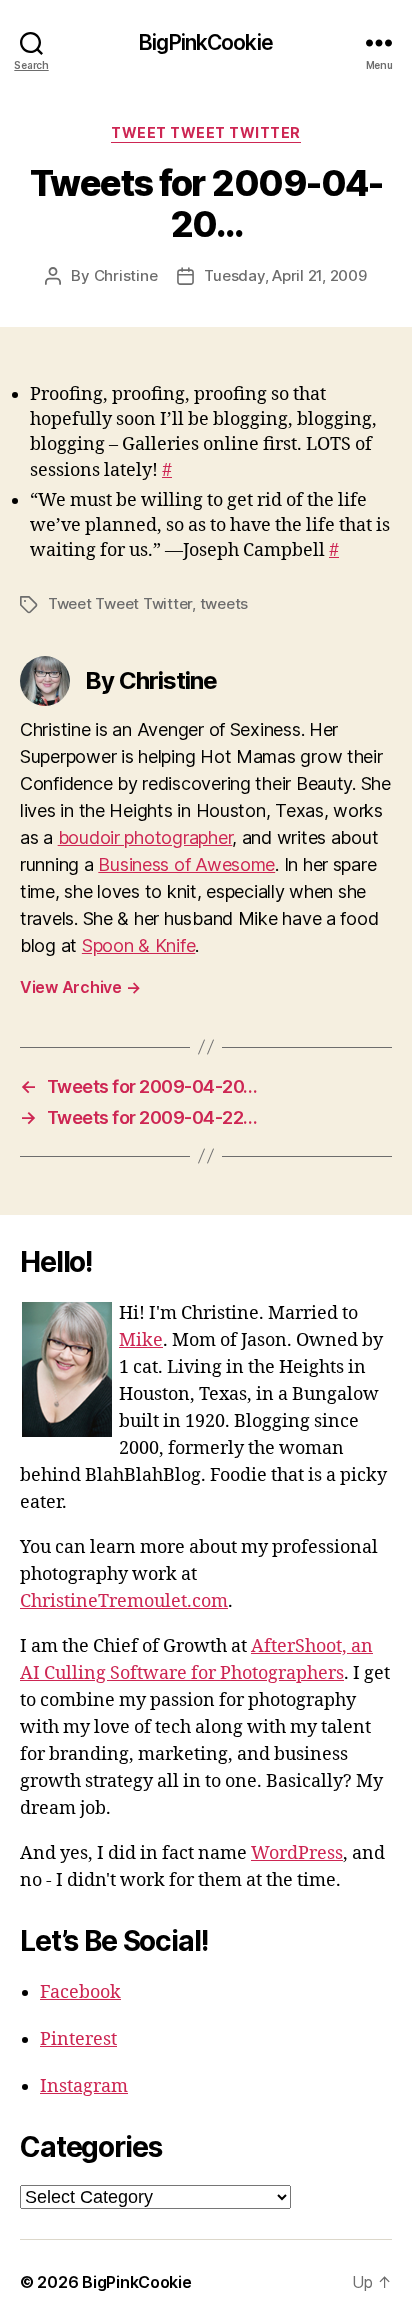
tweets (224, 603)
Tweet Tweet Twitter (206, 132)
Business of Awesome (186, 864)
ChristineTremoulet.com (124, 1601)
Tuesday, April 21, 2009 (285, 275)
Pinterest (78, 2039)
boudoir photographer (145, 837)
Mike (141, 1340)
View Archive (80, 987)
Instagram (84, 2086)
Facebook (80, 1992)
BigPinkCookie (206, 42)
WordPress (297, 1853)
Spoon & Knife (139, 945)
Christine (126, 275)
